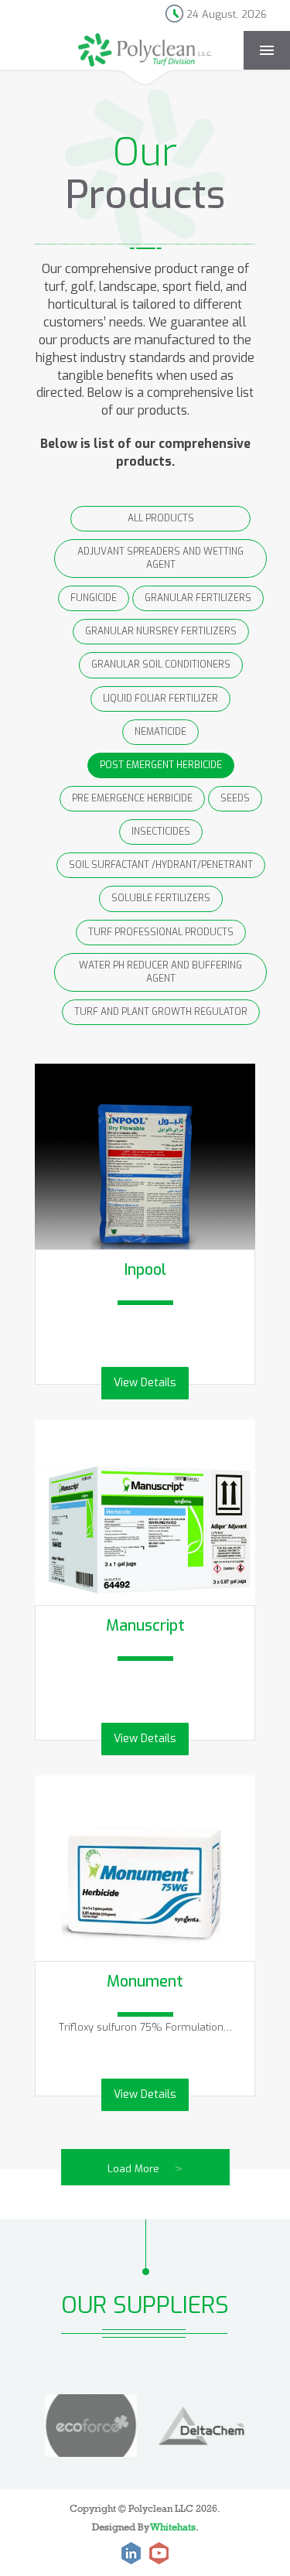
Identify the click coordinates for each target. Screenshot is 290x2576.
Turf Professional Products (161, 932)
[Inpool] (145, 1174)
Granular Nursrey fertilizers (161, 631)
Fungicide (94, 598)
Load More (145, 2169)
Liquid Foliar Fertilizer (160, 699)
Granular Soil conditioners (161, 664)
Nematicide (160, 732)
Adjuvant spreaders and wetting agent (160, 558)
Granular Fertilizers (198, 598)
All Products (161, 518)
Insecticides (161, 832)
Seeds (235, 798)
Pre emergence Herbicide (132, 798)
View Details (145, 1383)
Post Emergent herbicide (161, 765)
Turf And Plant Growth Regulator (161, 1012)
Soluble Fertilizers (161, 898)
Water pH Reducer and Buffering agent (160, 972)
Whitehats (173, 2526)
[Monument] (145, 1886)
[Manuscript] (145, 1530)
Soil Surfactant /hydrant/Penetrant (161, 865)
